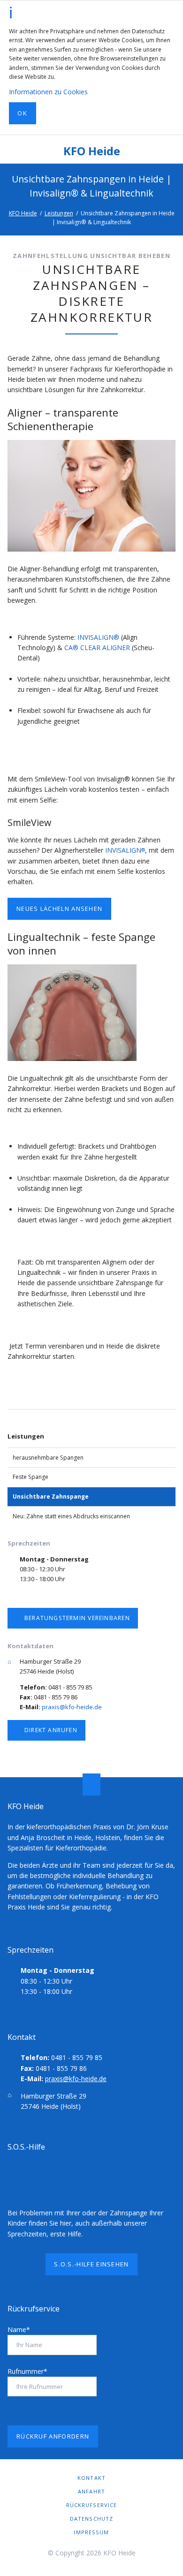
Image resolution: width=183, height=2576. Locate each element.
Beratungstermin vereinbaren (76, 1618)
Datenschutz (91, 2519)
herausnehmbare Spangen (48, 1458)
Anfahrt (91, 2491)
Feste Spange (30, 1477)
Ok (22, 113)
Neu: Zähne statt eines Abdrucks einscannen (71, 1516)
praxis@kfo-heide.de (72, 1707)
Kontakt (91, 2478)
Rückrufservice (92, 2505)
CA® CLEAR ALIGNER (97, 648)
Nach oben (91, 1784)
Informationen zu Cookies (48, 92)
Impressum (91, 2532)
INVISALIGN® (98, 637)
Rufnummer (27, 2371)
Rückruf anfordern (53, 2436)
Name (19, 2330)
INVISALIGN (125, 850)
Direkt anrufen (50, 1730)
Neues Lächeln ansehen (59, 909)
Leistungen (59, 213)
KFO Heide (92, 151)
